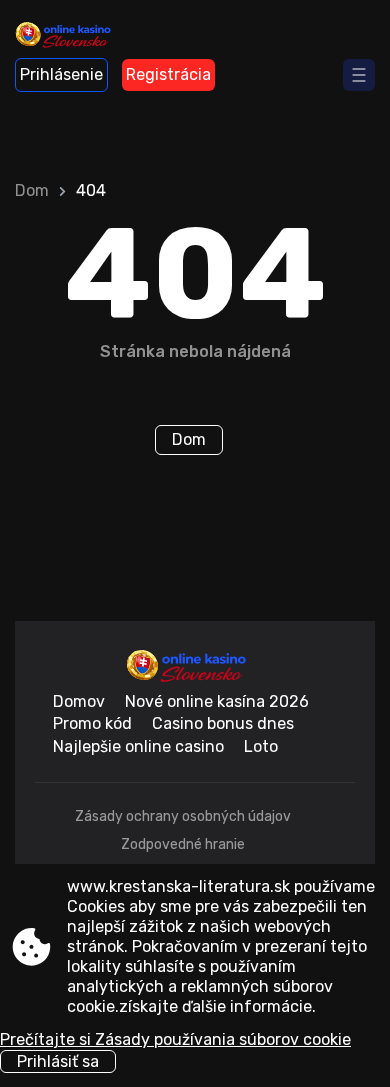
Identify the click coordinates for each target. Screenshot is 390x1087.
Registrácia (168, 74)
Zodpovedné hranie (183, 844)
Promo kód (92, 723)
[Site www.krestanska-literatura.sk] (70, 37)
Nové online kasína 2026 (217, 701)
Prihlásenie (61, 74)
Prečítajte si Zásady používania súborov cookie (175, 1039)
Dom (32, 190)
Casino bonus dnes (223, 723)
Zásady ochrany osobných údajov (183, 816)
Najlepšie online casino (138, 746)
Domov (79, 701)
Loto (261, 746)
